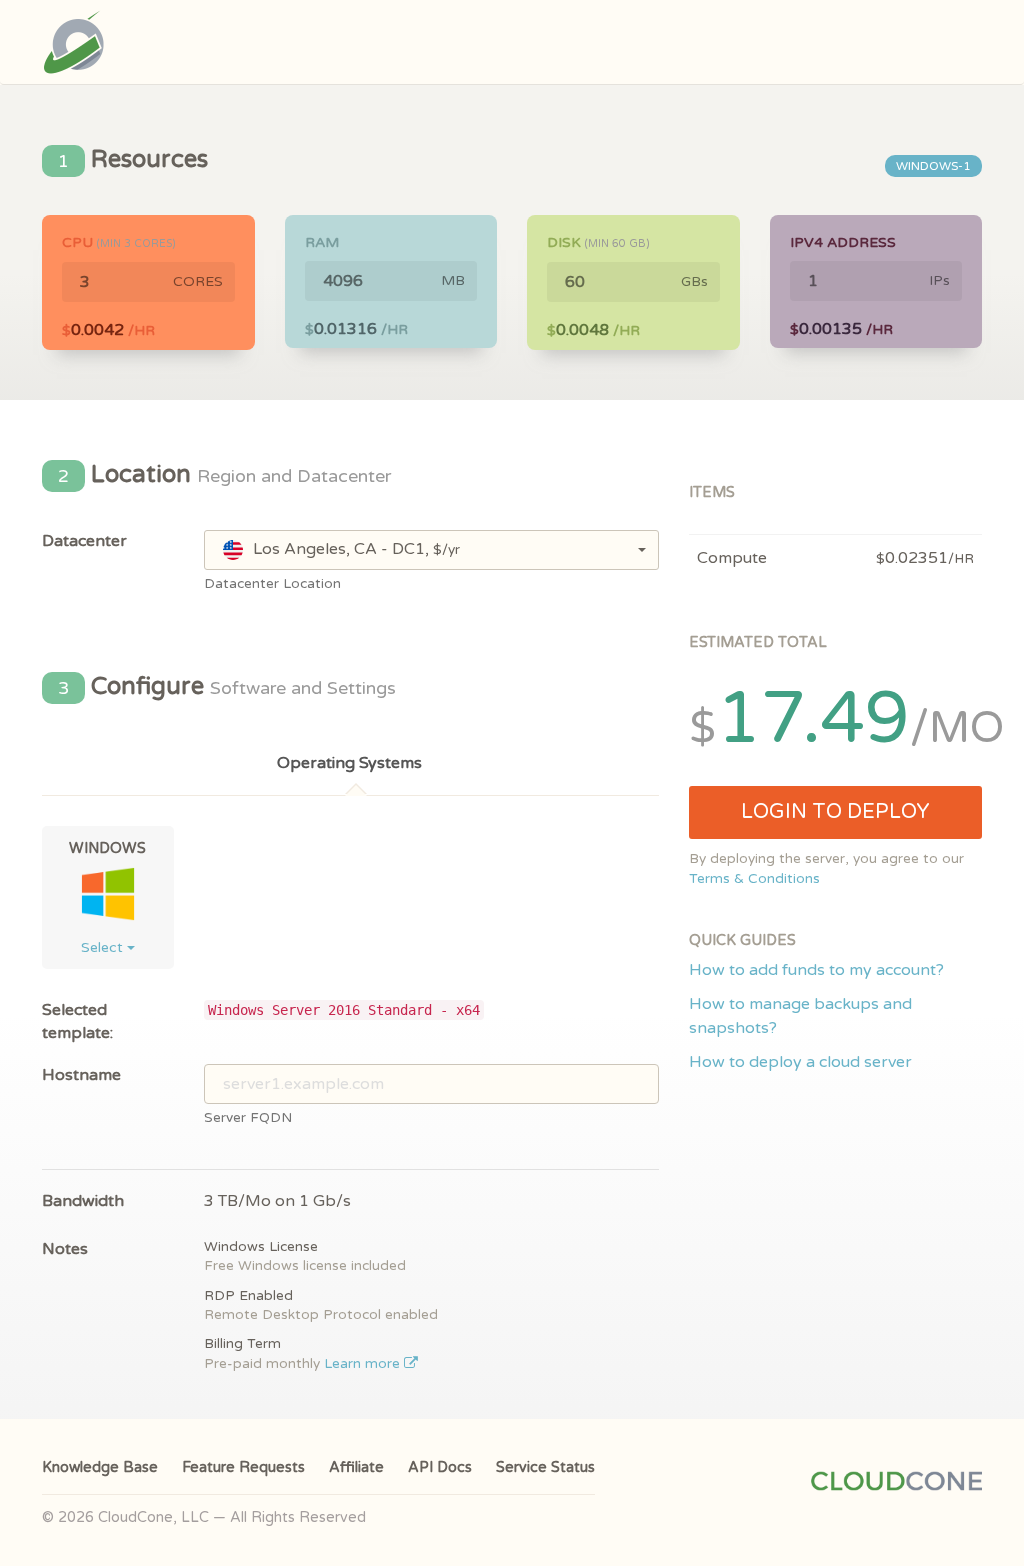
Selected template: (77, 1021)
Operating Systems (349, 763)
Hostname (81, 1075)
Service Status (545, 1467)
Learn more (364, 1364)
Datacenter (84, 541)
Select (104, 947)
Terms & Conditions (754, 879)
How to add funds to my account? (816, 970)
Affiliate (356, 1467)
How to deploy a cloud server (800, 1062)
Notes (65, 1249)
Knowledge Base (100, 1467)
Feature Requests (243, 1467)
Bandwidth (83, 1201)
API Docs (440, 1467)
